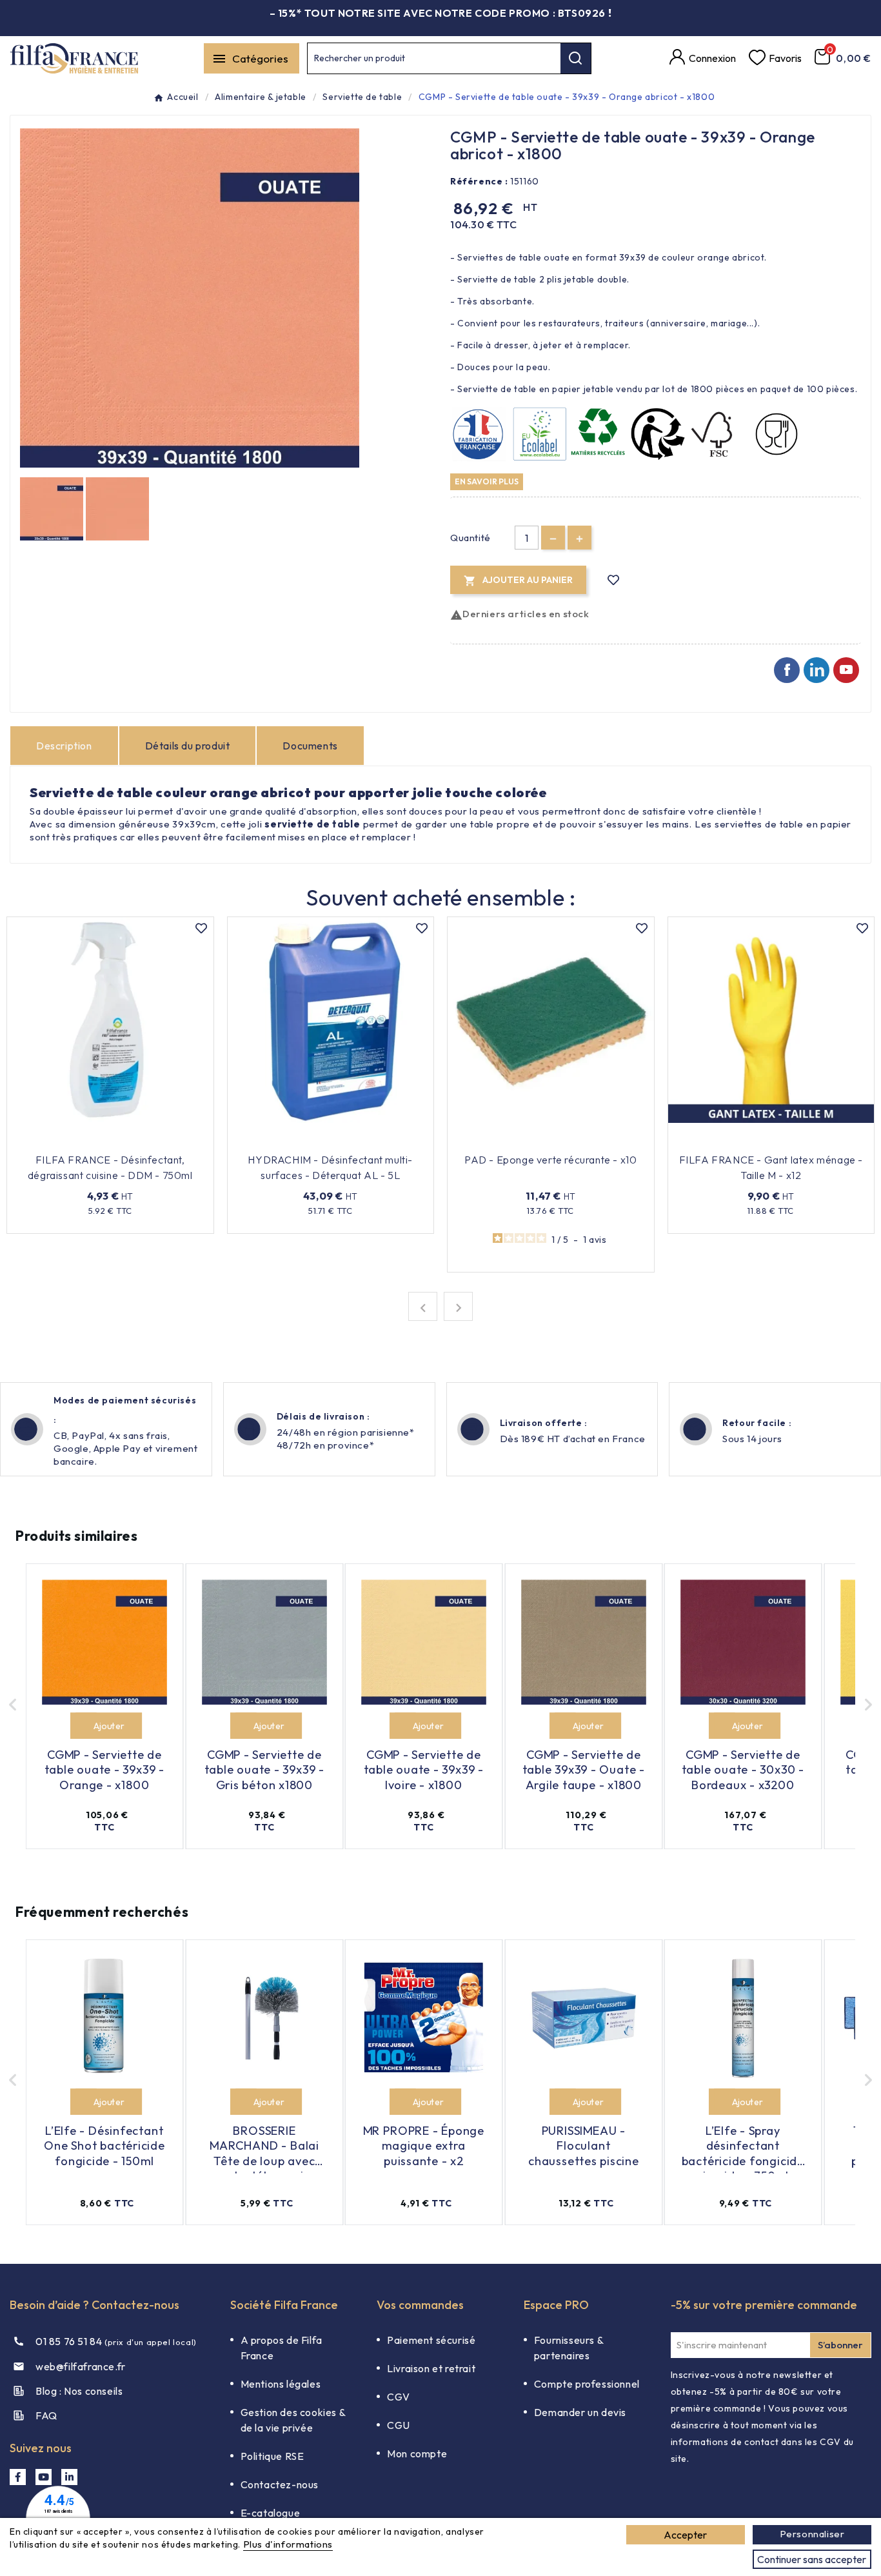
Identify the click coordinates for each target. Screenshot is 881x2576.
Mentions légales (281, 2384)
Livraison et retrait (431, 2368)
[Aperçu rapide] (168, 1140)
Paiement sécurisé (431, 2340)
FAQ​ (46, 2415)
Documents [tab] (310, 746)
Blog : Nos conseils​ (79, 2391)
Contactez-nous (280, 2484)
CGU (399, 2425)
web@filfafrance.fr (81, 2366)
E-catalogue (271, 2513)
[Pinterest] (817, 670)
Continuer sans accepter (812, 2559)
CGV (399, 2397)
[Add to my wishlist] (614, 580)
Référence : (479, 181)
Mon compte (417, 2453)
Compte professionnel (587, 2384)
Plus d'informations (288, 2544)
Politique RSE (272, 2456)
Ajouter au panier (102, 1140)
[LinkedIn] (69, 2477)
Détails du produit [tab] (188, 746)
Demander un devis (580, 2412)
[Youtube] (846, 670)
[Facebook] (787, 670)
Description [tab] (64, 746)
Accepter (685, 2535)
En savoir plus (487, 481)
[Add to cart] (84, 1726)
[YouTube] (44, 2477)
